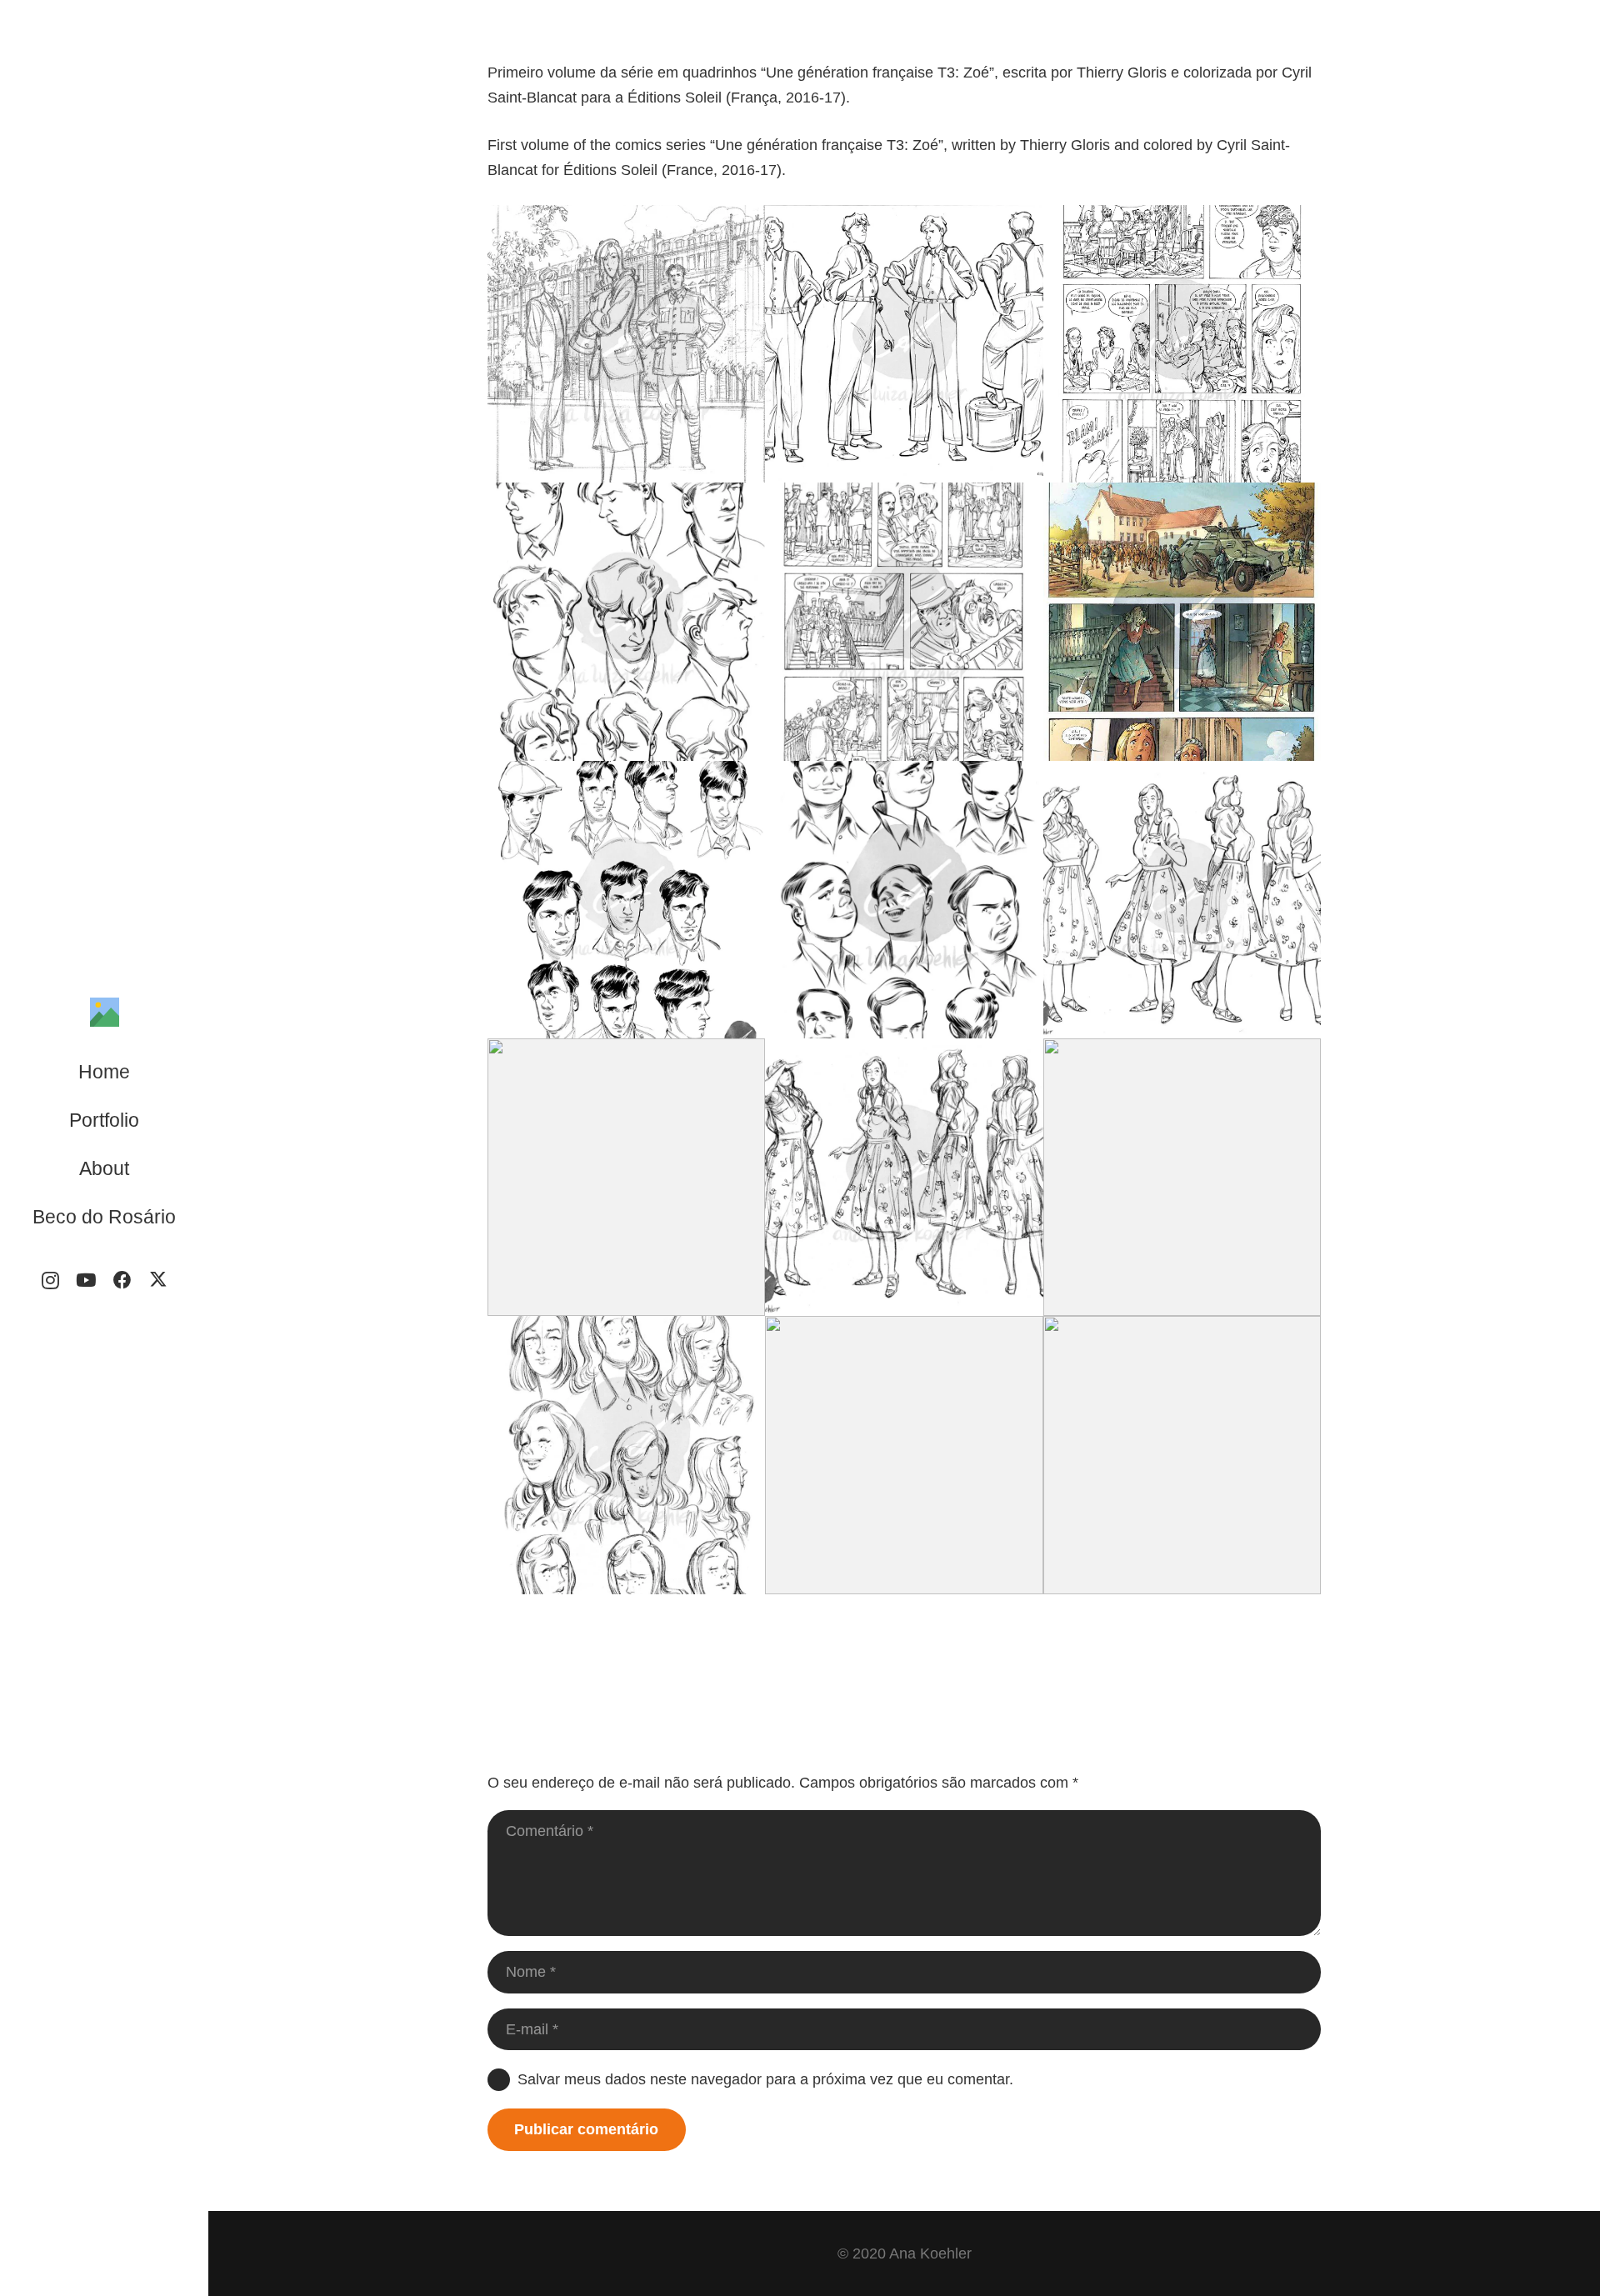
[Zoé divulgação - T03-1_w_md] (1182, 621)
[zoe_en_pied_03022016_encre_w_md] (1182, 900)
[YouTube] (86, 1281)
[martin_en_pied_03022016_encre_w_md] (904, 344)
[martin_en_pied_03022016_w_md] (626, 1177)
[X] (158, 1281)
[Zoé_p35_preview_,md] (1182, 344)
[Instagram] (50, 1281)
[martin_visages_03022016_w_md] (1182, 1177)
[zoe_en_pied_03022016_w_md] (904, 1177)
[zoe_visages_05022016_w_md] (1182, 1455)
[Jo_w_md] (626, 900)
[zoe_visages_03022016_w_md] (626, 1455)
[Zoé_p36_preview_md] (904, 621)
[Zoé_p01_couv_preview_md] (626, 344)
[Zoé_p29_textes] (904, 1455)
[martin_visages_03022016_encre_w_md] (626, 621)
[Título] (105, 1012)
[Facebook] (122, 1281)
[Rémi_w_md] (904, 900)
